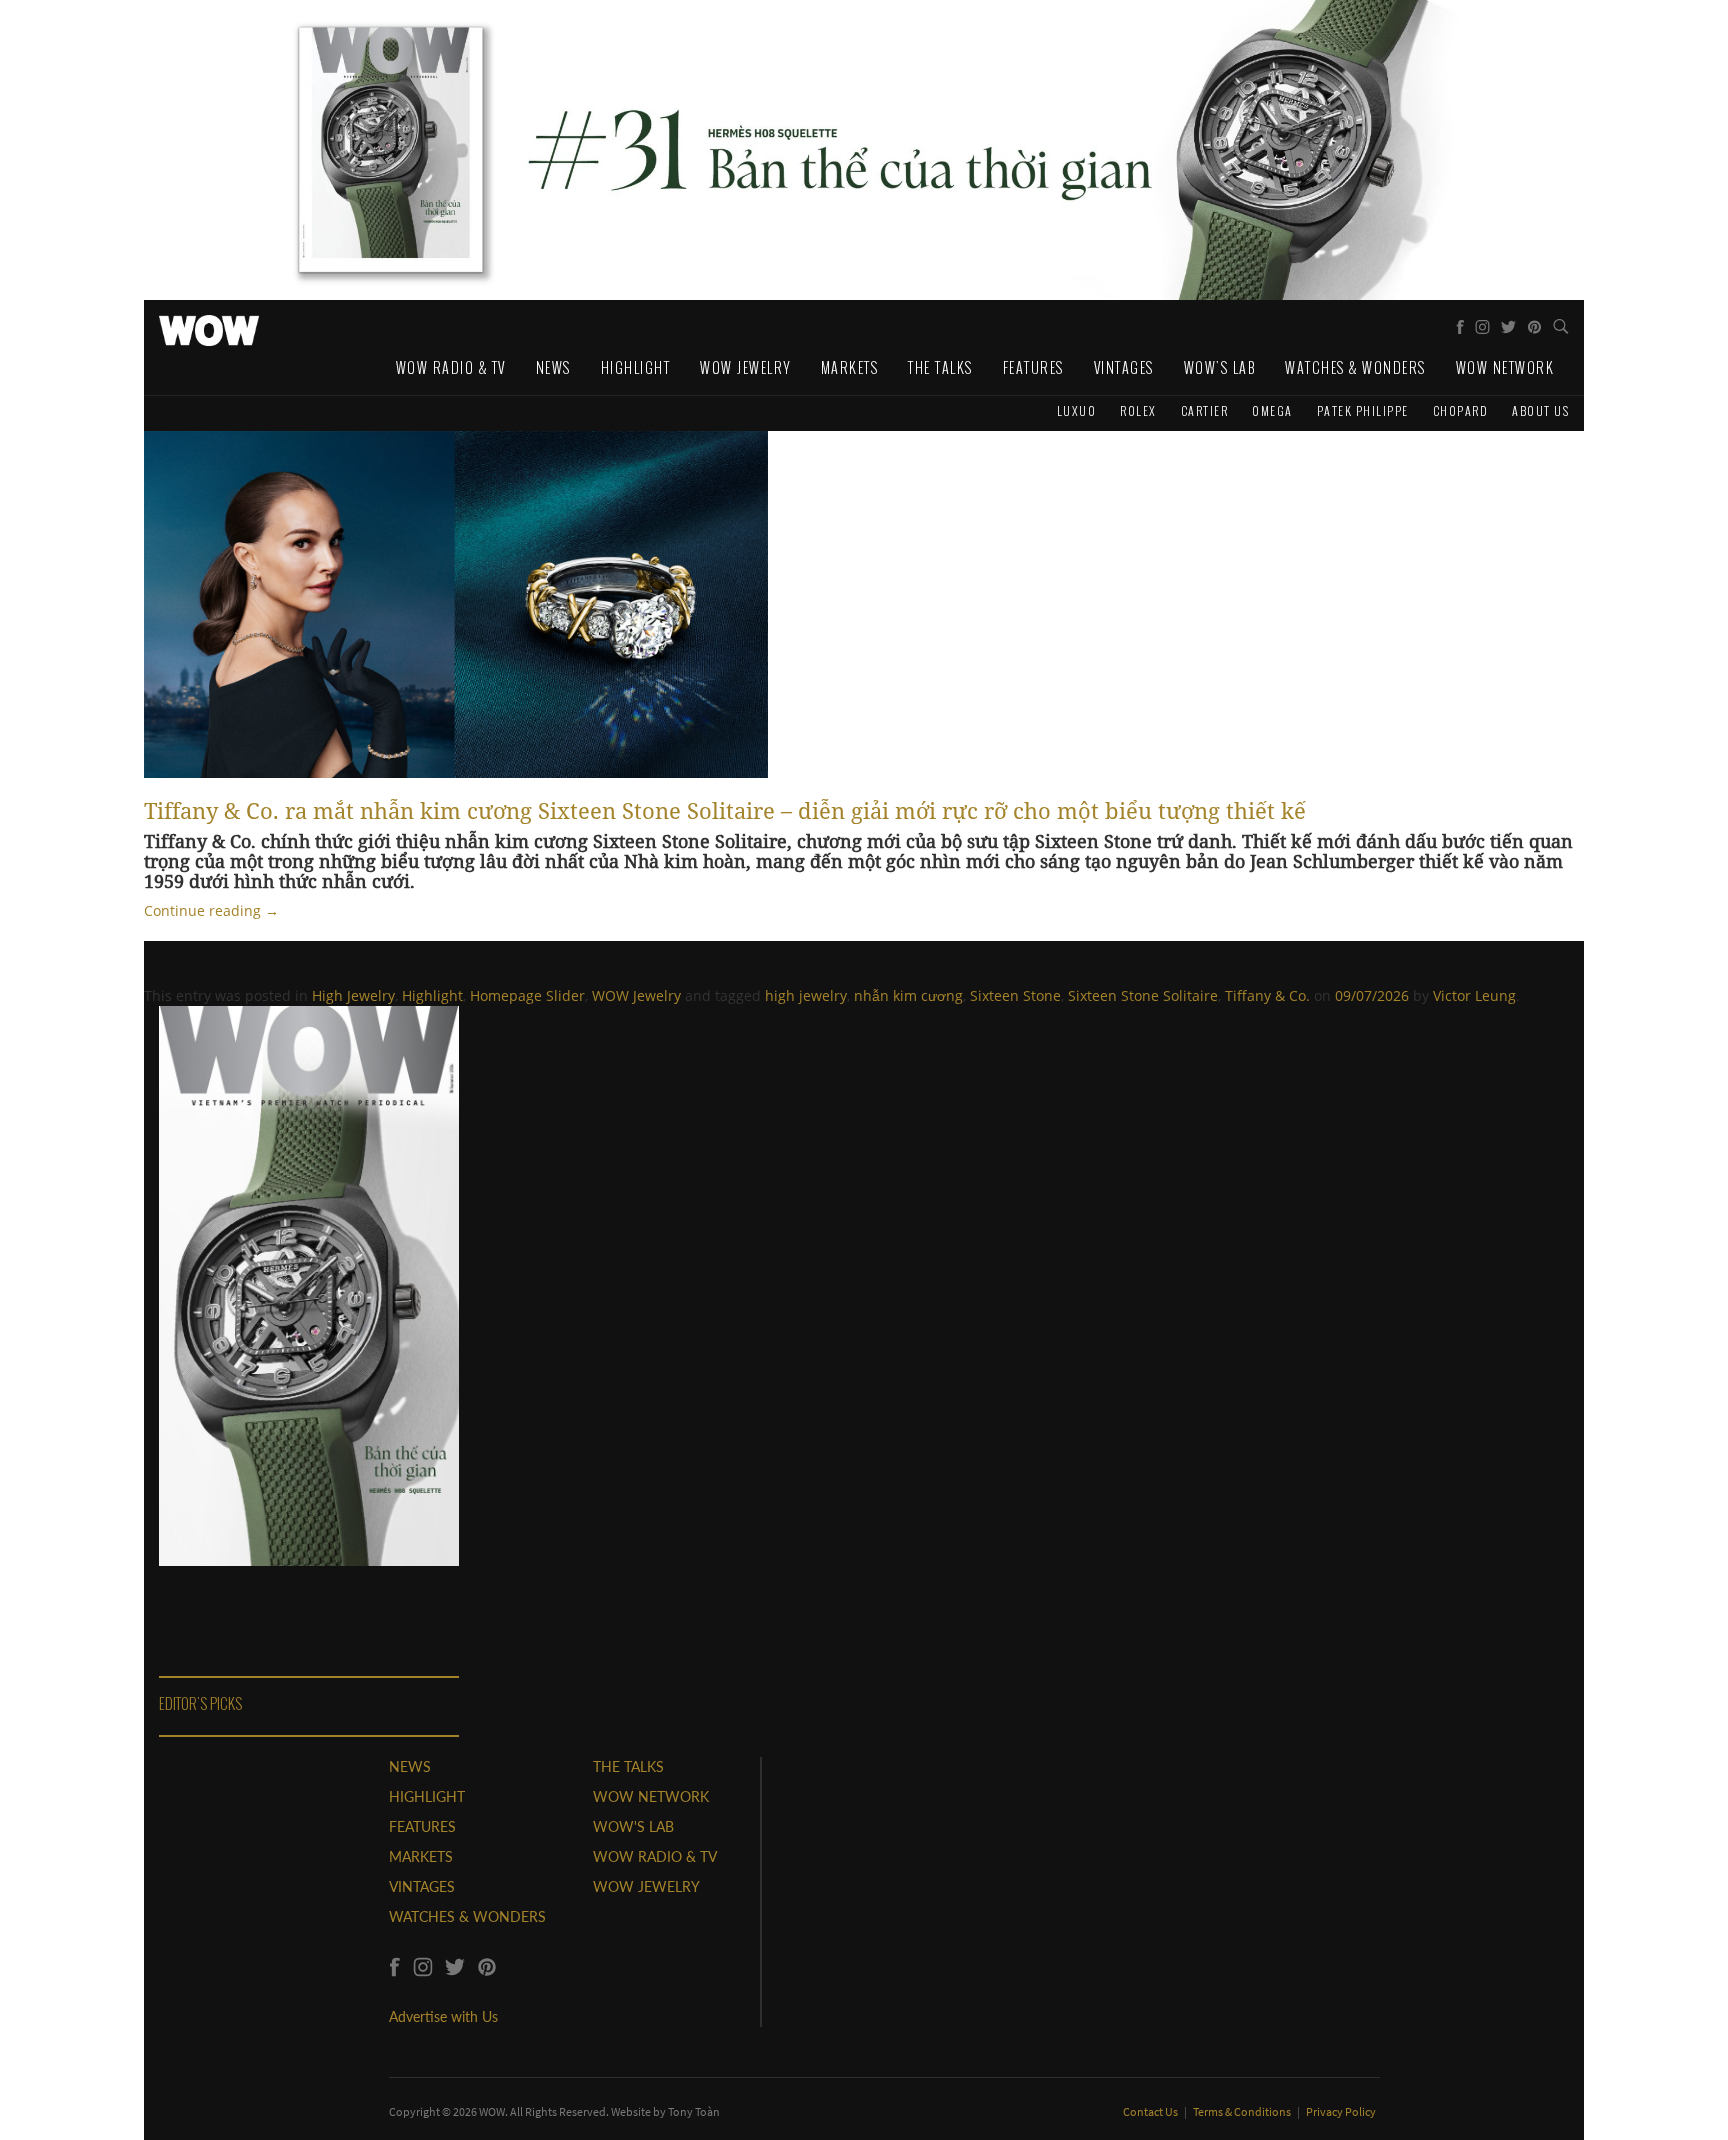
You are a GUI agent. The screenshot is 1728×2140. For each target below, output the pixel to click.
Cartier (1205, 410)
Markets (850, 367)
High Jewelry (353, 995)
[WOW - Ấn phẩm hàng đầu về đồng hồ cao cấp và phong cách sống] (209, 325)
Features (1033, 367)
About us (1540, 410)
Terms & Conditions (1243, 2111)
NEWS (410, 1766)
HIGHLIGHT (427, 1796)
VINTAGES (422, 1886)
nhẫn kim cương (908, 995)
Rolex (1138, 410)
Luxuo (1077, 410)
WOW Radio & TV (451, 367)
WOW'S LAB (633, 1826)
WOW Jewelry (745, 367)
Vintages (1124, 367)
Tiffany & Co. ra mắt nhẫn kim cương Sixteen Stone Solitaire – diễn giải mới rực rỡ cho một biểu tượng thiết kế (725, 810)
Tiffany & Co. (1267, 995)
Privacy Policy (1341, 2111)
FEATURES (422, 1826)
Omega (1272, 410)
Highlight (636, 367)
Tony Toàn (694, 2111)
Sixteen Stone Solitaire (1143, 995)
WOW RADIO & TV (655, 1856)
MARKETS (421, 1856)
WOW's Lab (1220, 367)
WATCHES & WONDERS (467, 1916)
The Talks (940, 367)
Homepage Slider (527, 995)
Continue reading (211, 910)
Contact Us (1151, 2111)
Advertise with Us (443, 2016)
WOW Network (1505, 367)
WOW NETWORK (651, 1796)
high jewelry (806, 995)
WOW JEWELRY (646, 1886)
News (553, 367)
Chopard (1461, 410)
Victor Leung (1474, 995)
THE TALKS (628, 1766)
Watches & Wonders (1355, 367)
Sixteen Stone (1015, 995)
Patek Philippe (1363, 410)
